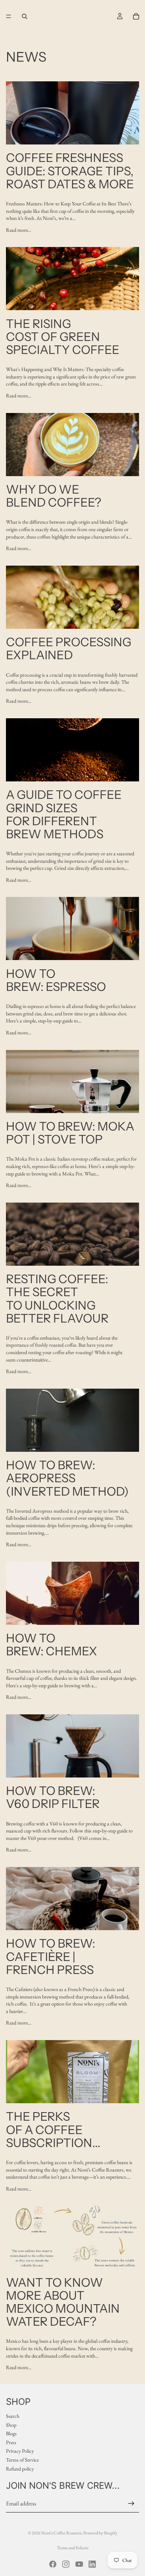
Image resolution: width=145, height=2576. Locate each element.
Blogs (11, 2434)
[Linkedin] (92, 2564)
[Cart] (136, 16)
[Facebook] (53, 2564)
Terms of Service (22, 2460)
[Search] (25, 16)
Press (11, 2442)
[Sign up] (131, 2504)
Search (13, 2416)
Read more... (19, 230)
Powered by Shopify (100, 2533)
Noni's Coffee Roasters (61, 2533)
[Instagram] (66, 2564)
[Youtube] (79, 2564)
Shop (11, 2425)
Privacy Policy (20, 2451)
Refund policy (20, 2469)
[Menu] (9, 16)
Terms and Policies (73, 2548)
